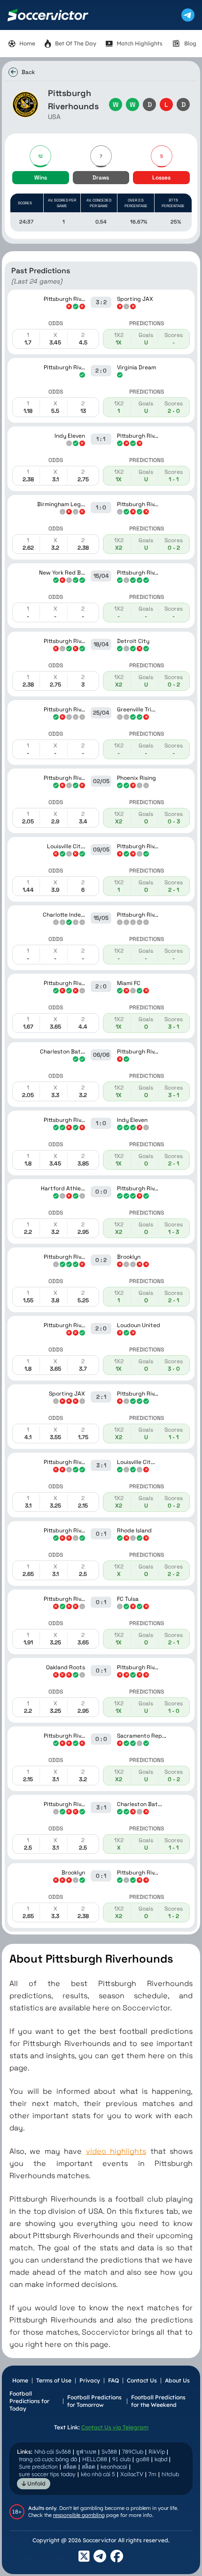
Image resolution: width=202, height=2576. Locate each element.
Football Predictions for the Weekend (158, 2401)
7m (152, 2474)
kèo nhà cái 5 (98, 2474)
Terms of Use (54, 2380)
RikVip (157, 2452)
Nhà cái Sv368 (53, 2452)
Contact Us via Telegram (115, 2427)
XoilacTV (132, 2474)
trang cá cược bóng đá (48, 2459)
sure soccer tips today (47, 2474)
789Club (133, 2452)
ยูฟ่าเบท (86, 2452)
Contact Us (142, 2380)
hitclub (170, 2474)
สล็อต (70, 2467)
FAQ (113, 2380)
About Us (177, 2380)
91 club (121, 2459)
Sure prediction (38, 2467)
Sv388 (109, 2452)
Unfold (36, 2483)
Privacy (90, 2380)
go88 (143, 2459)
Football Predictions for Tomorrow (94, 2401)
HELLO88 (95, 2459)
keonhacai (114, 2467)
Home (20, 2380)
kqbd (161, 2459)
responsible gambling (79, 2515)
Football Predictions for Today (29, 2401)
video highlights (116, 2151)
